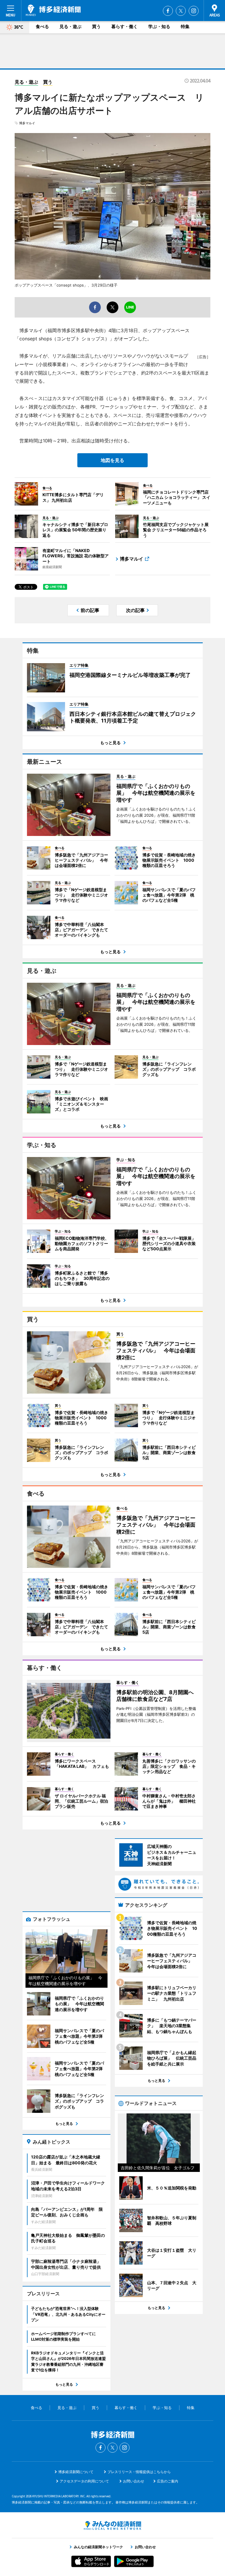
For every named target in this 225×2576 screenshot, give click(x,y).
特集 (185, 26)
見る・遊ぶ (70, 26)
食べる (42, 26)
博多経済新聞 (53, 10)
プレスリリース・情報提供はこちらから (139, 2472)
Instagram (194, 11)
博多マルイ (27, 123)
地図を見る (112, 460)
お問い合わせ (134, 2481)
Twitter (181, 11)
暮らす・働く (125, 26)
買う (96, 26)
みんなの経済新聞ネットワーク (112, 2525)
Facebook (168, 11)
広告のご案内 (168, 2481)
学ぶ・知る (159, 26)
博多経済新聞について (76, 2472)
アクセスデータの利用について (84, 2481)
